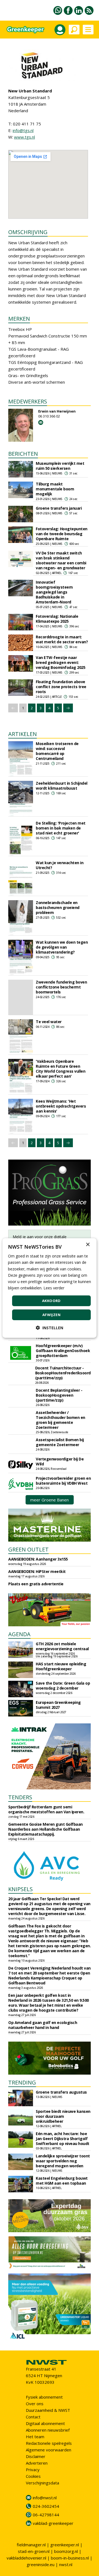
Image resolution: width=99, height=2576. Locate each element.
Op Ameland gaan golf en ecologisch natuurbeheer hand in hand (43, 2025)
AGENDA (19, 1634)
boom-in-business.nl (70, 2558)
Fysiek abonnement (44, 2397)
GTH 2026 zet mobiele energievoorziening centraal (62, 1646)
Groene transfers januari (59, 508)
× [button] (88, 1245)
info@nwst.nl (45, 2498)
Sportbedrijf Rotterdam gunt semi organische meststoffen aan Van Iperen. (46, 1809)
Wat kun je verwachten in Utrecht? (60, 865)
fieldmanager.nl (31, 2545)
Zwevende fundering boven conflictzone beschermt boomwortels (61, 987)
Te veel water (49, 1022)
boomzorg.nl (66, 2551)
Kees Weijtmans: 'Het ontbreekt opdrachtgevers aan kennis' (61, 1106)
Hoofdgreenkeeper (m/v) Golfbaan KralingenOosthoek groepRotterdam (63, 1351)
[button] (50, 1328)
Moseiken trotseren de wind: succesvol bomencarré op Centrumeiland (57, 751)
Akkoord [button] (51, 1301)
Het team (35, 2437)
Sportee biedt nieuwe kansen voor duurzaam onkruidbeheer (63, 2116)
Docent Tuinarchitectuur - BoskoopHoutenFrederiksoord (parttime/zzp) (63, 1373)
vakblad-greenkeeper (53, 2523)
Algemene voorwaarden (49, 2450)
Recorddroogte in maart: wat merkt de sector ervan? (62, 639)
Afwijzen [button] (51, 1315)
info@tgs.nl (23, 130)
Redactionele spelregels (49, 2443)
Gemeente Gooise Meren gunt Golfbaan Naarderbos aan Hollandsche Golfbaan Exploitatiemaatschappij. (46, 1829)
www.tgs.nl (24, 137)
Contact (33, 2417)
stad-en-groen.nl (34, 2551)
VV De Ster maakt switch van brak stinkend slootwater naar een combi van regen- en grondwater (61, 560)
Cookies (33, 2476)
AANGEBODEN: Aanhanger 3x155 (38, 1559)
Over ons (35, 2404)
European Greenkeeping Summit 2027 (58, 1705)
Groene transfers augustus (61, 2092)
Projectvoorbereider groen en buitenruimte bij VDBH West (63, 1481)
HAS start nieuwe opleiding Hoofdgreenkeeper (61, 1666)
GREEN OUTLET (28, 1549)
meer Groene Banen (50, 1500)
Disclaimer (36, 2456)
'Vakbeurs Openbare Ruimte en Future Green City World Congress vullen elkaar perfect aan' (61, 1069)
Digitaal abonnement (45, 2423)
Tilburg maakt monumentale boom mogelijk (55, 489)
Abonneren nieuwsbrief (48, 2430)
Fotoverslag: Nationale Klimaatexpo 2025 (57, 619)
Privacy (33, 2470)
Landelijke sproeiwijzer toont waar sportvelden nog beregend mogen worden (63, 2161)
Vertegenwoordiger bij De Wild (60, 1461)
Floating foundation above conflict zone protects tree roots (61, 687)
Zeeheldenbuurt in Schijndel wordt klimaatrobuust (62, 786)
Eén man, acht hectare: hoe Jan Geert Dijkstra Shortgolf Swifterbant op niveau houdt (63, 2139)
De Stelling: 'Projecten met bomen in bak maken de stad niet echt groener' (61, 828)
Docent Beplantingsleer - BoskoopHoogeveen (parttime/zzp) (59, 1395)
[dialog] (50, 1288)
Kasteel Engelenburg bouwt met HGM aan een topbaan (62, 2181)
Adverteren (37, 2463)
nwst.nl (66, 2564)
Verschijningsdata (42, 2483)
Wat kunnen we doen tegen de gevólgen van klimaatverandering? (62, 947)
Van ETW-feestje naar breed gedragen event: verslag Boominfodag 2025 (61, 662)
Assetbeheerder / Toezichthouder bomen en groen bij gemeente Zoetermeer (61, 1420)
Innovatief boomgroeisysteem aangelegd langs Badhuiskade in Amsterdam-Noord (54, 592)
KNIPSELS (20, 1889)
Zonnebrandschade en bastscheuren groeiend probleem (58, 907)
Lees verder (54, 1288)
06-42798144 (46, 2515)
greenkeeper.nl (65, 2545)
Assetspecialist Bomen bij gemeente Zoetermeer (60, 1442)
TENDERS (20, 1797)
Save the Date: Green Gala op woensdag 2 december (63, 1686)
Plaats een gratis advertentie (36, 1584)
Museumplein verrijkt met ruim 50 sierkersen (60, 466)
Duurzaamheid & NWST (48, 2410)
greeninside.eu (41, 2564)
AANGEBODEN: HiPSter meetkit (37, 1571)
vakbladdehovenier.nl (26, 2558)
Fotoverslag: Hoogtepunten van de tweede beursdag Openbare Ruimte (62, 534)
